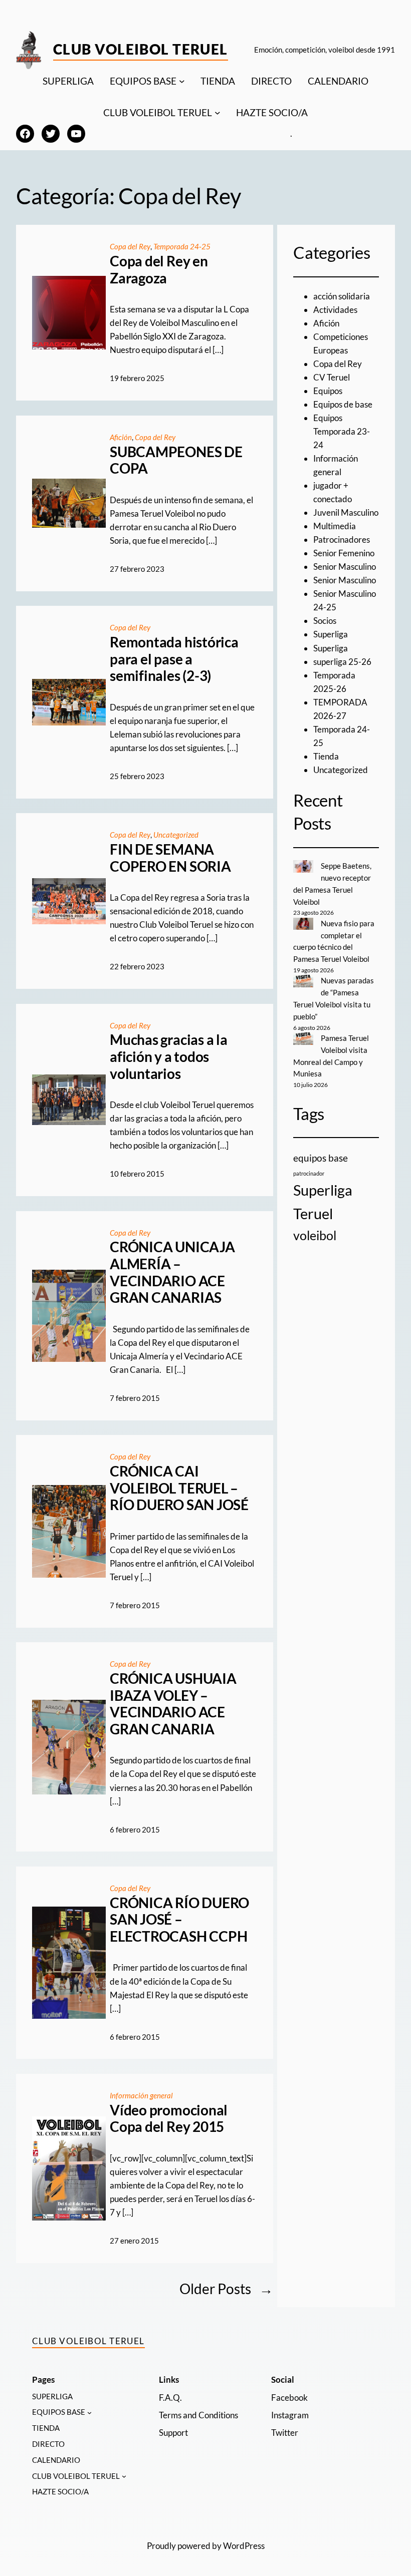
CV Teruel (332, 377)
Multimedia (335, 526)
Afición (121, 437)
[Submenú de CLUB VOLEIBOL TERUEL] (218, 113)
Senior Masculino (345, 567)
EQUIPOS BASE (143, 81)
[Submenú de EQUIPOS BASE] (182, 81)
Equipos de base (343, 404)
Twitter (285, 2433)
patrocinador (309, 1173)
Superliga (331, 634)
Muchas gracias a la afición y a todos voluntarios (168, 1056)
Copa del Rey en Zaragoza (159, 270)
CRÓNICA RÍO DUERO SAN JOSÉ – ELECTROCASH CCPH (179, 1920)
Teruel (313, 1213)
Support (173, 2433)
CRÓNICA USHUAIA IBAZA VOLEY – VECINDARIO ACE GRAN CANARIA (173, 1704)
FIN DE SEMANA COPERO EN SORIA (170, 858)
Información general (141, 2095)
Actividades (335, 310)
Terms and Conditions (198, 2415)
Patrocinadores (342, 539)
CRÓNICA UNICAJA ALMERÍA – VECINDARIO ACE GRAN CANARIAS (172, 1272)
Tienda (326, 756)
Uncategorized (176, 835)
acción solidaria (342, 296)
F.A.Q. (170, 2398)
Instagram (290, 2415)
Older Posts (226, 2289)
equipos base (321, 1158)
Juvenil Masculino (346, 512)
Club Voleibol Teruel (141, 49)
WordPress (244, 2546)
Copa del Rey (130, 246)
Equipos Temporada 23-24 (342, 431)
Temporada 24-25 (182, 246)
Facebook (289, 2398)
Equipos (328, 391)
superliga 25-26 (342, 662)
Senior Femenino (344, 553)
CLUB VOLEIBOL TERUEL (158, 112)
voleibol (315, 1235)
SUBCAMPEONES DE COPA (176, 460)
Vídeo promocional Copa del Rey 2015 (169, 2119)
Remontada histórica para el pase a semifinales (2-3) (174, 659)
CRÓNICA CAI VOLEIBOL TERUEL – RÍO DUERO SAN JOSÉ (179, 1488)
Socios (325, 621)
